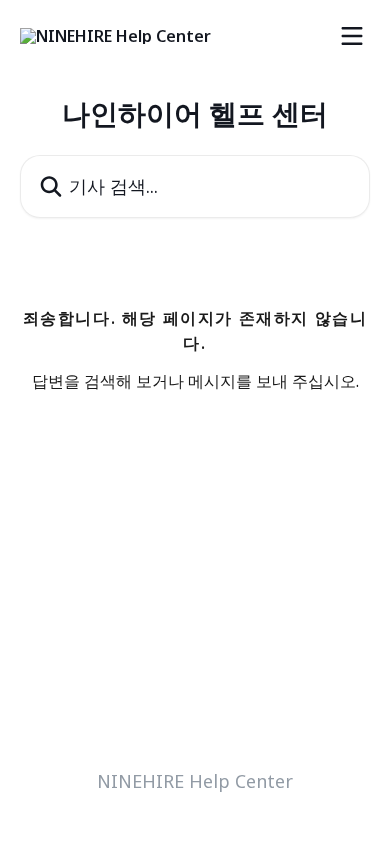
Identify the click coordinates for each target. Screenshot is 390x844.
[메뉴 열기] (352, 36)
